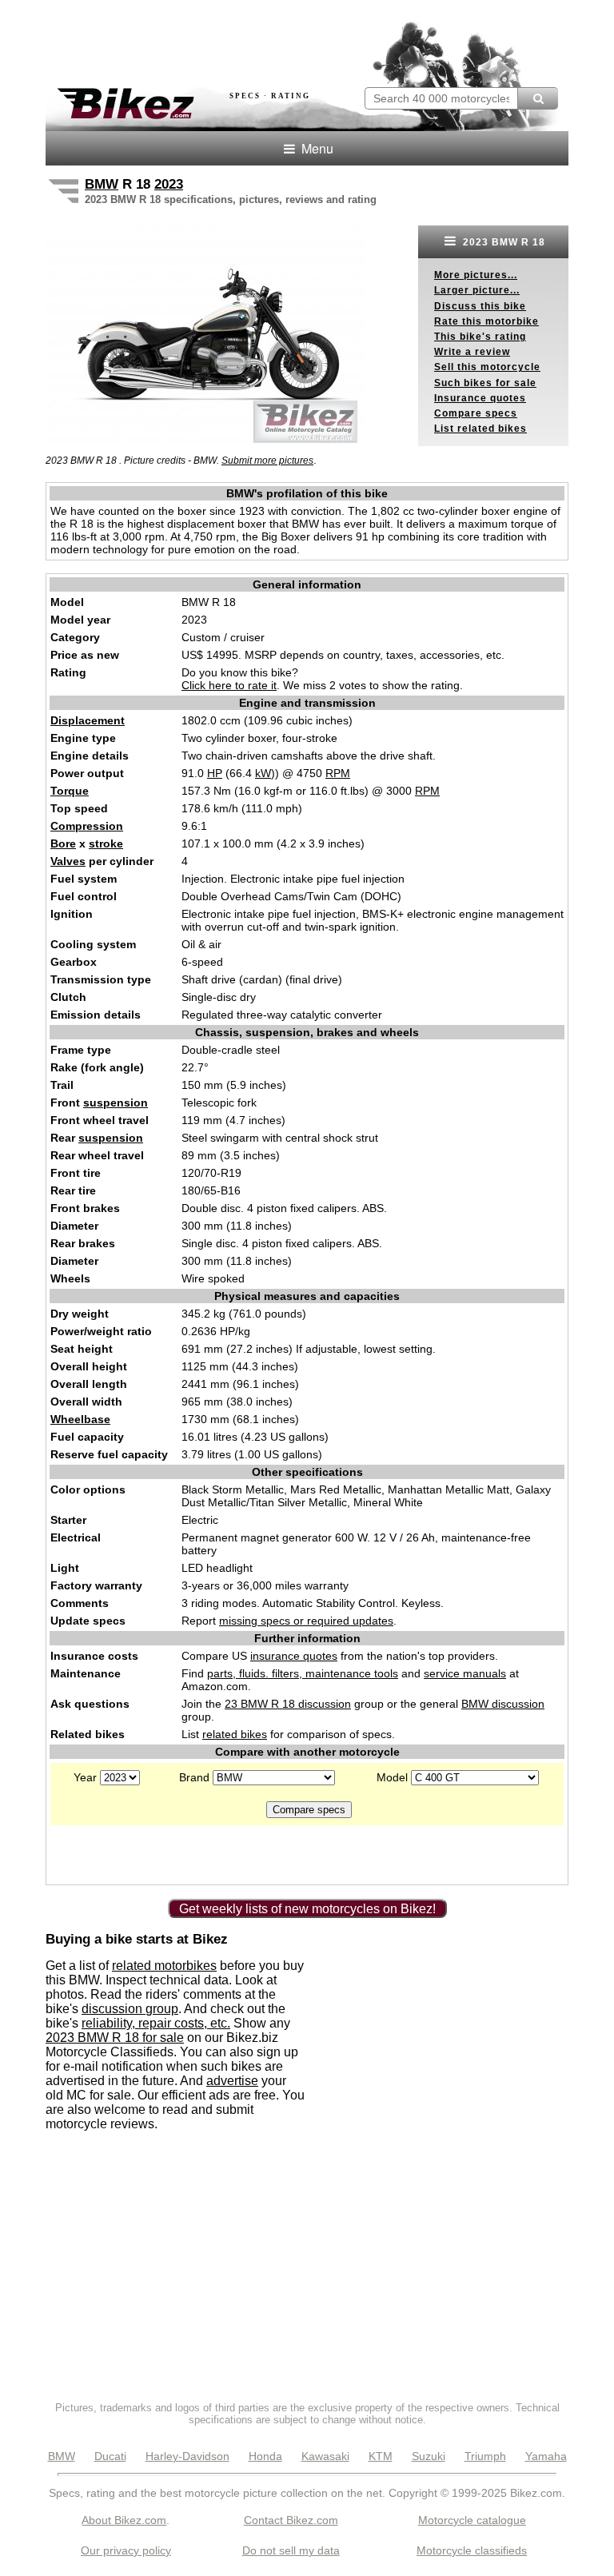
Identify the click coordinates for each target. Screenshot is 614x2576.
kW (263, 773)
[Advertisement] (233, 38)
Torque (70, 791)
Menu (316, 148)
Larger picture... (477, 290)
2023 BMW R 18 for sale (115, 2038)
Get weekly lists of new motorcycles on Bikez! (307, 1909)
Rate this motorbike (486, 321)
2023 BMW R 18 (502, 242)
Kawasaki (325, 2456)
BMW (102, 184)
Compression (87, 826)
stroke (106, 843)
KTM (381, 2456)
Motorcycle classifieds (472, 2550)
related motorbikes (164, 1966)
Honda (265, 2456)
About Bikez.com (124, 2520)
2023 (169, 184)
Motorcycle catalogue (472, 2520)
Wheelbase (80, 1419)
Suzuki (429, 2456)
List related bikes (480, 429)
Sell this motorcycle (487, 367)
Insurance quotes (480, 398)
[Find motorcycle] (538, 98)
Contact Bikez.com (291, 2520)
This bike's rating (480, 337)
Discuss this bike (480, 306)
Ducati (110, 2456)
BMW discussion (503, 1704)
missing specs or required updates (306, 1621)
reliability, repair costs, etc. (156, 2023)
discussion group (130, 2009)
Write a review (472, 352)
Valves (68, 861)
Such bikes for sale (485, 383)
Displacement (88, 720)
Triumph (485, 2456)
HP (215, 773)
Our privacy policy (126, 2550)
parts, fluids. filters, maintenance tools (303, 1673)
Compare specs (476, 413)
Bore (63, 843)
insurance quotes (294, 1656)
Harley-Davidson (187, 2456)
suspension (116, 1103)
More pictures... (476, 275)
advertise (232, 2081)
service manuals (465, 1673)
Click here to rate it (229, 685)
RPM (338, 773)
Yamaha (546, 2456)
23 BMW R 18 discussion (288, 1704)
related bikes (235, 1734)
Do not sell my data (291, 2550)
